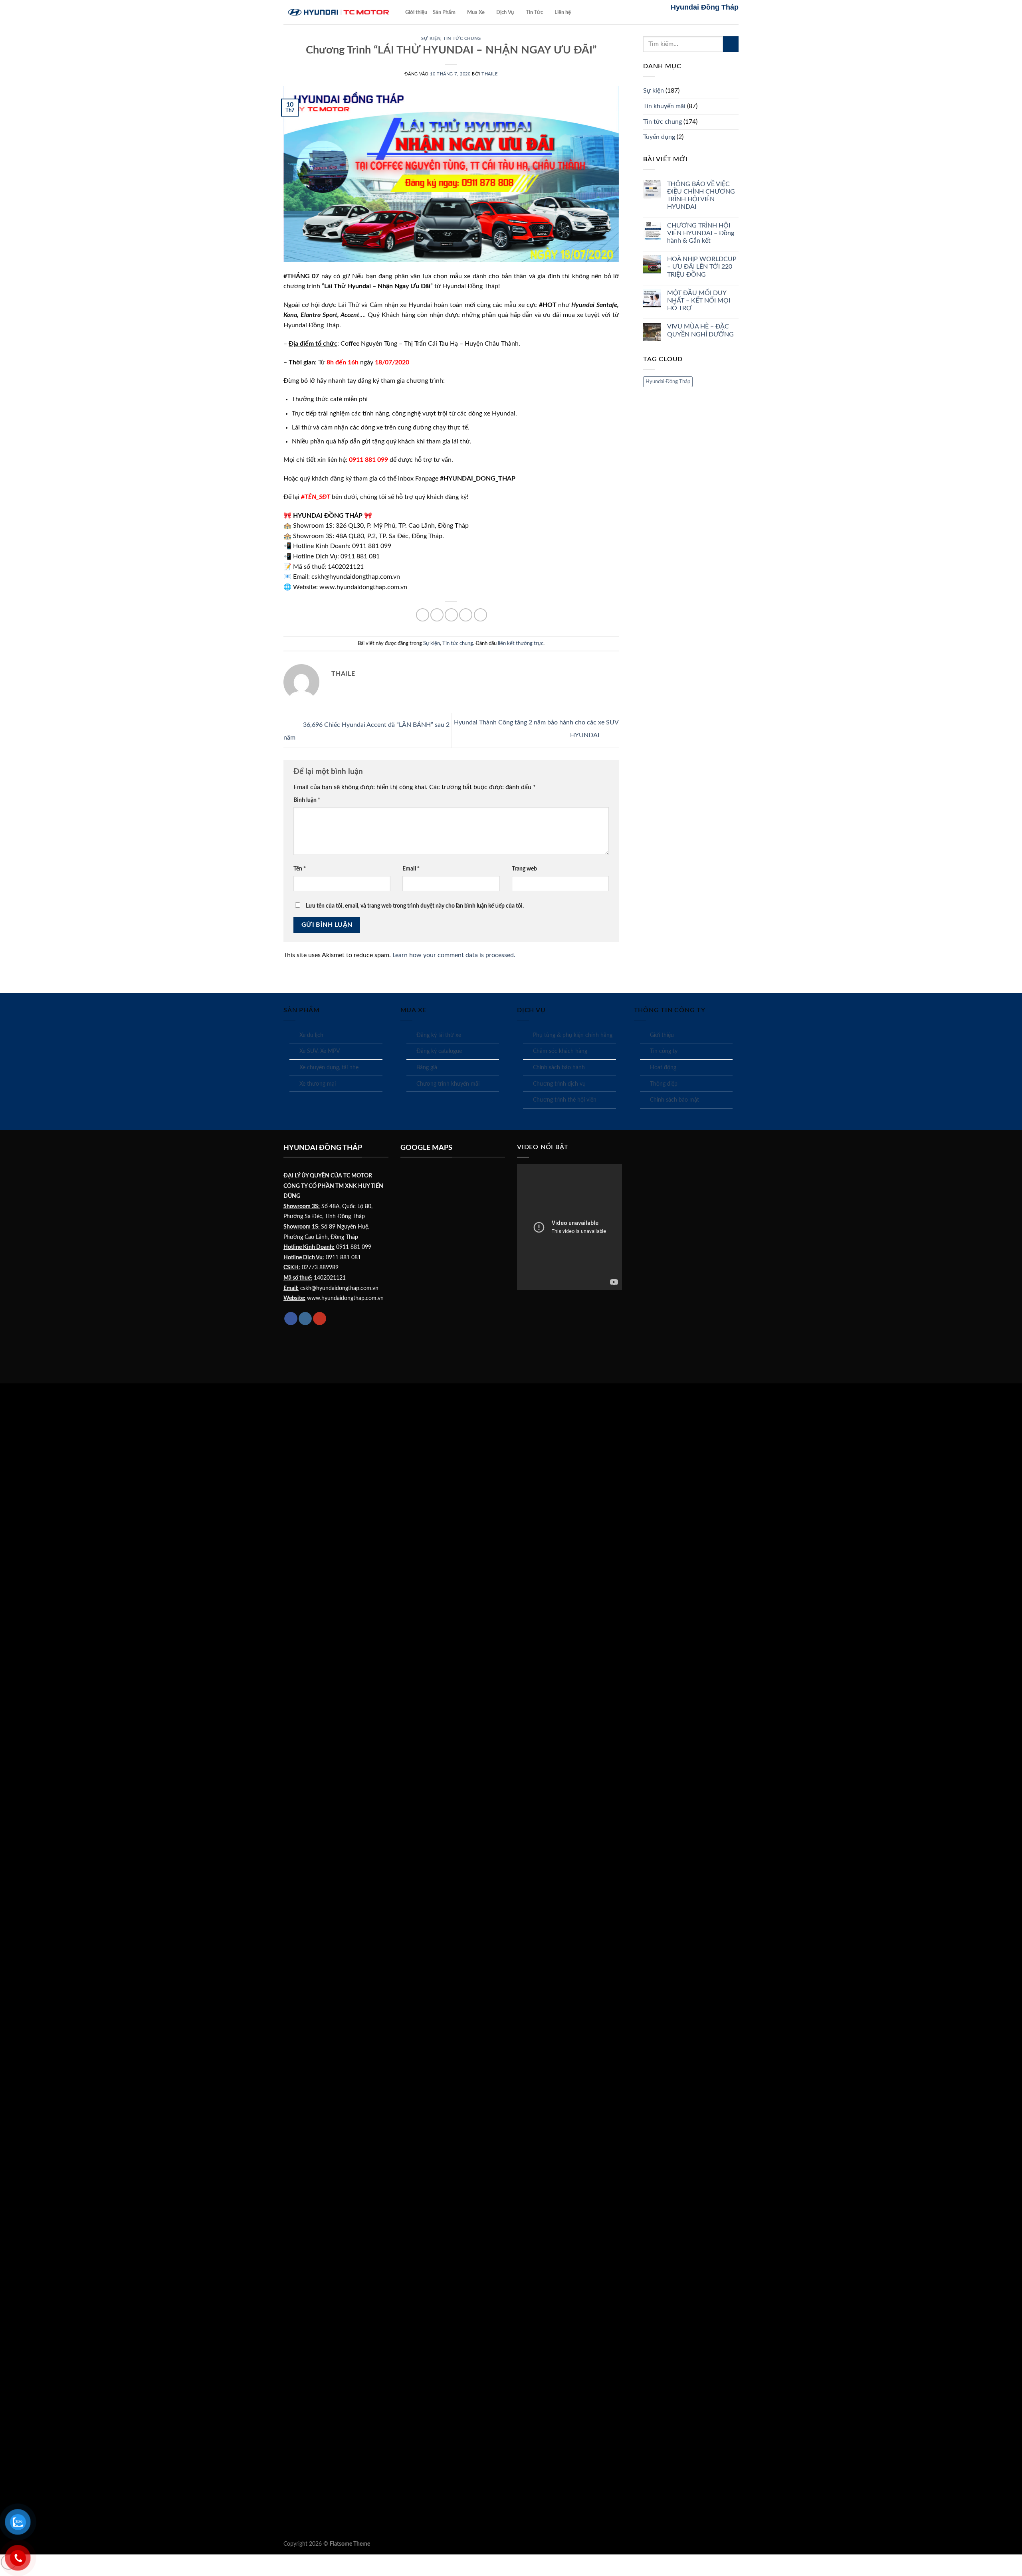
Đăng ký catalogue (439, 1051)
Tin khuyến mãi (664, 106)
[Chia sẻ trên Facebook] (423, 615)
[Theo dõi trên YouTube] (320, 1319)
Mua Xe (476, 12)
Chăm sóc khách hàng (560, 1051)
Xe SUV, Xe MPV (320, 1051)
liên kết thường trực (521, 643)
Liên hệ (563, 12)
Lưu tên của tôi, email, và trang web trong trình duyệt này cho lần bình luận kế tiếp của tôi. (415, 906)
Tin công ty (664, 1051)
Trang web (524, 869)
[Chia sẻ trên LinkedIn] (480, 615)
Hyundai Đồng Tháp (668, 382)
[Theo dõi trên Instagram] (305, 1319)
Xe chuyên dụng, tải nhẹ (329, 1068)
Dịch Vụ (505, 12)
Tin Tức (534, 12)
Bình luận (307, 800)
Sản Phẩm (444, 12)
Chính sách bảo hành (559, 1068)
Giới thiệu (416, 12)
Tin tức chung (462, 39)
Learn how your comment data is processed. (454, 955)
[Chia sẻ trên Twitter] (437, 615)
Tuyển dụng (659, 137)
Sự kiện (431, 39)
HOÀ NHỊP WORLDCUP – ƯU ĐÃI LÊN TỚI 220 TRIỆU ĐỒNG (702, 267)
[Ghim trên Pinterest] (466, 615)
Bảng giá (427, 1068)
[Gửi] (731, 44)
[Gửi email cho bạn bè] (451, 615)
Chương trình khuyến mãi (448, 1084)
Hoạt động (663, 1068)
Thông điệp (664, 1084)
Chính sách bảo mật (674, 1100)
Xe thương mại (318, 1084)
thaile (489, 74)
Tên (300, 869)
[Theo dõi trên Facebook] (291, 1319)
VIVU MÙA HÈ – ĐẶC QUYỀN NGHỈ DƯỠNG (700, 330)
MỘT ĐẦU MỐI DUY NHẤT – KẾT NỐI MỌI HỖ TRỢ (699, 301)
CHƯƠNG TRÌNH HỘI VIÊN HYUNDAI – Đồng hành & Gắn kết (701, 233)
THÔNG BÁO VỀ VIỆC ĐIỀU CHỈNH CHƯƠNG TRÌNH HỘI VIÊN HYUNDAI (701, 196)
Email (411, 869)
